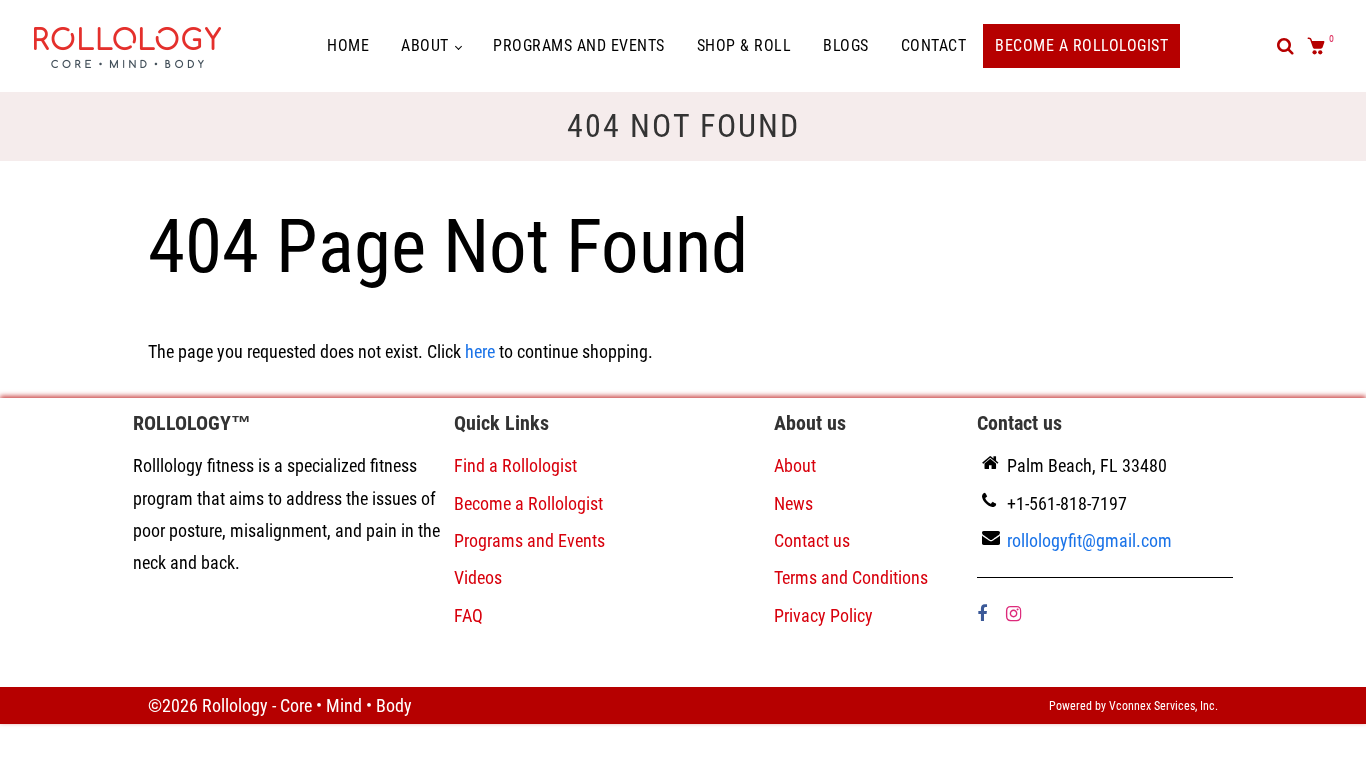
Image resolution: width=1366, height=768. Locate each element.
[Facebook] (984, 613)
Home (348, 45)
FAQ (468, 615)
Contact (934, 45)
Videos (478, 577)
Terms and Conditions (851, 577)
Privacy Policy (823, 615)
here (480, 351)
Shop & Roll (744, 45)
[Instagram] (1015, 613)
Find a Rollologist (515, 465)
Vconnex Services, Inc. (1163, 706)
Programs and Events (579, 45)
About (427, 45)
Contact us (812, 540)
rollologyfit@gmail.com (1089, 540)
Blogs (846, 45)
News (793, 503)
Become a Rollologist (1081, 45)
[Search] (1285, 46)
